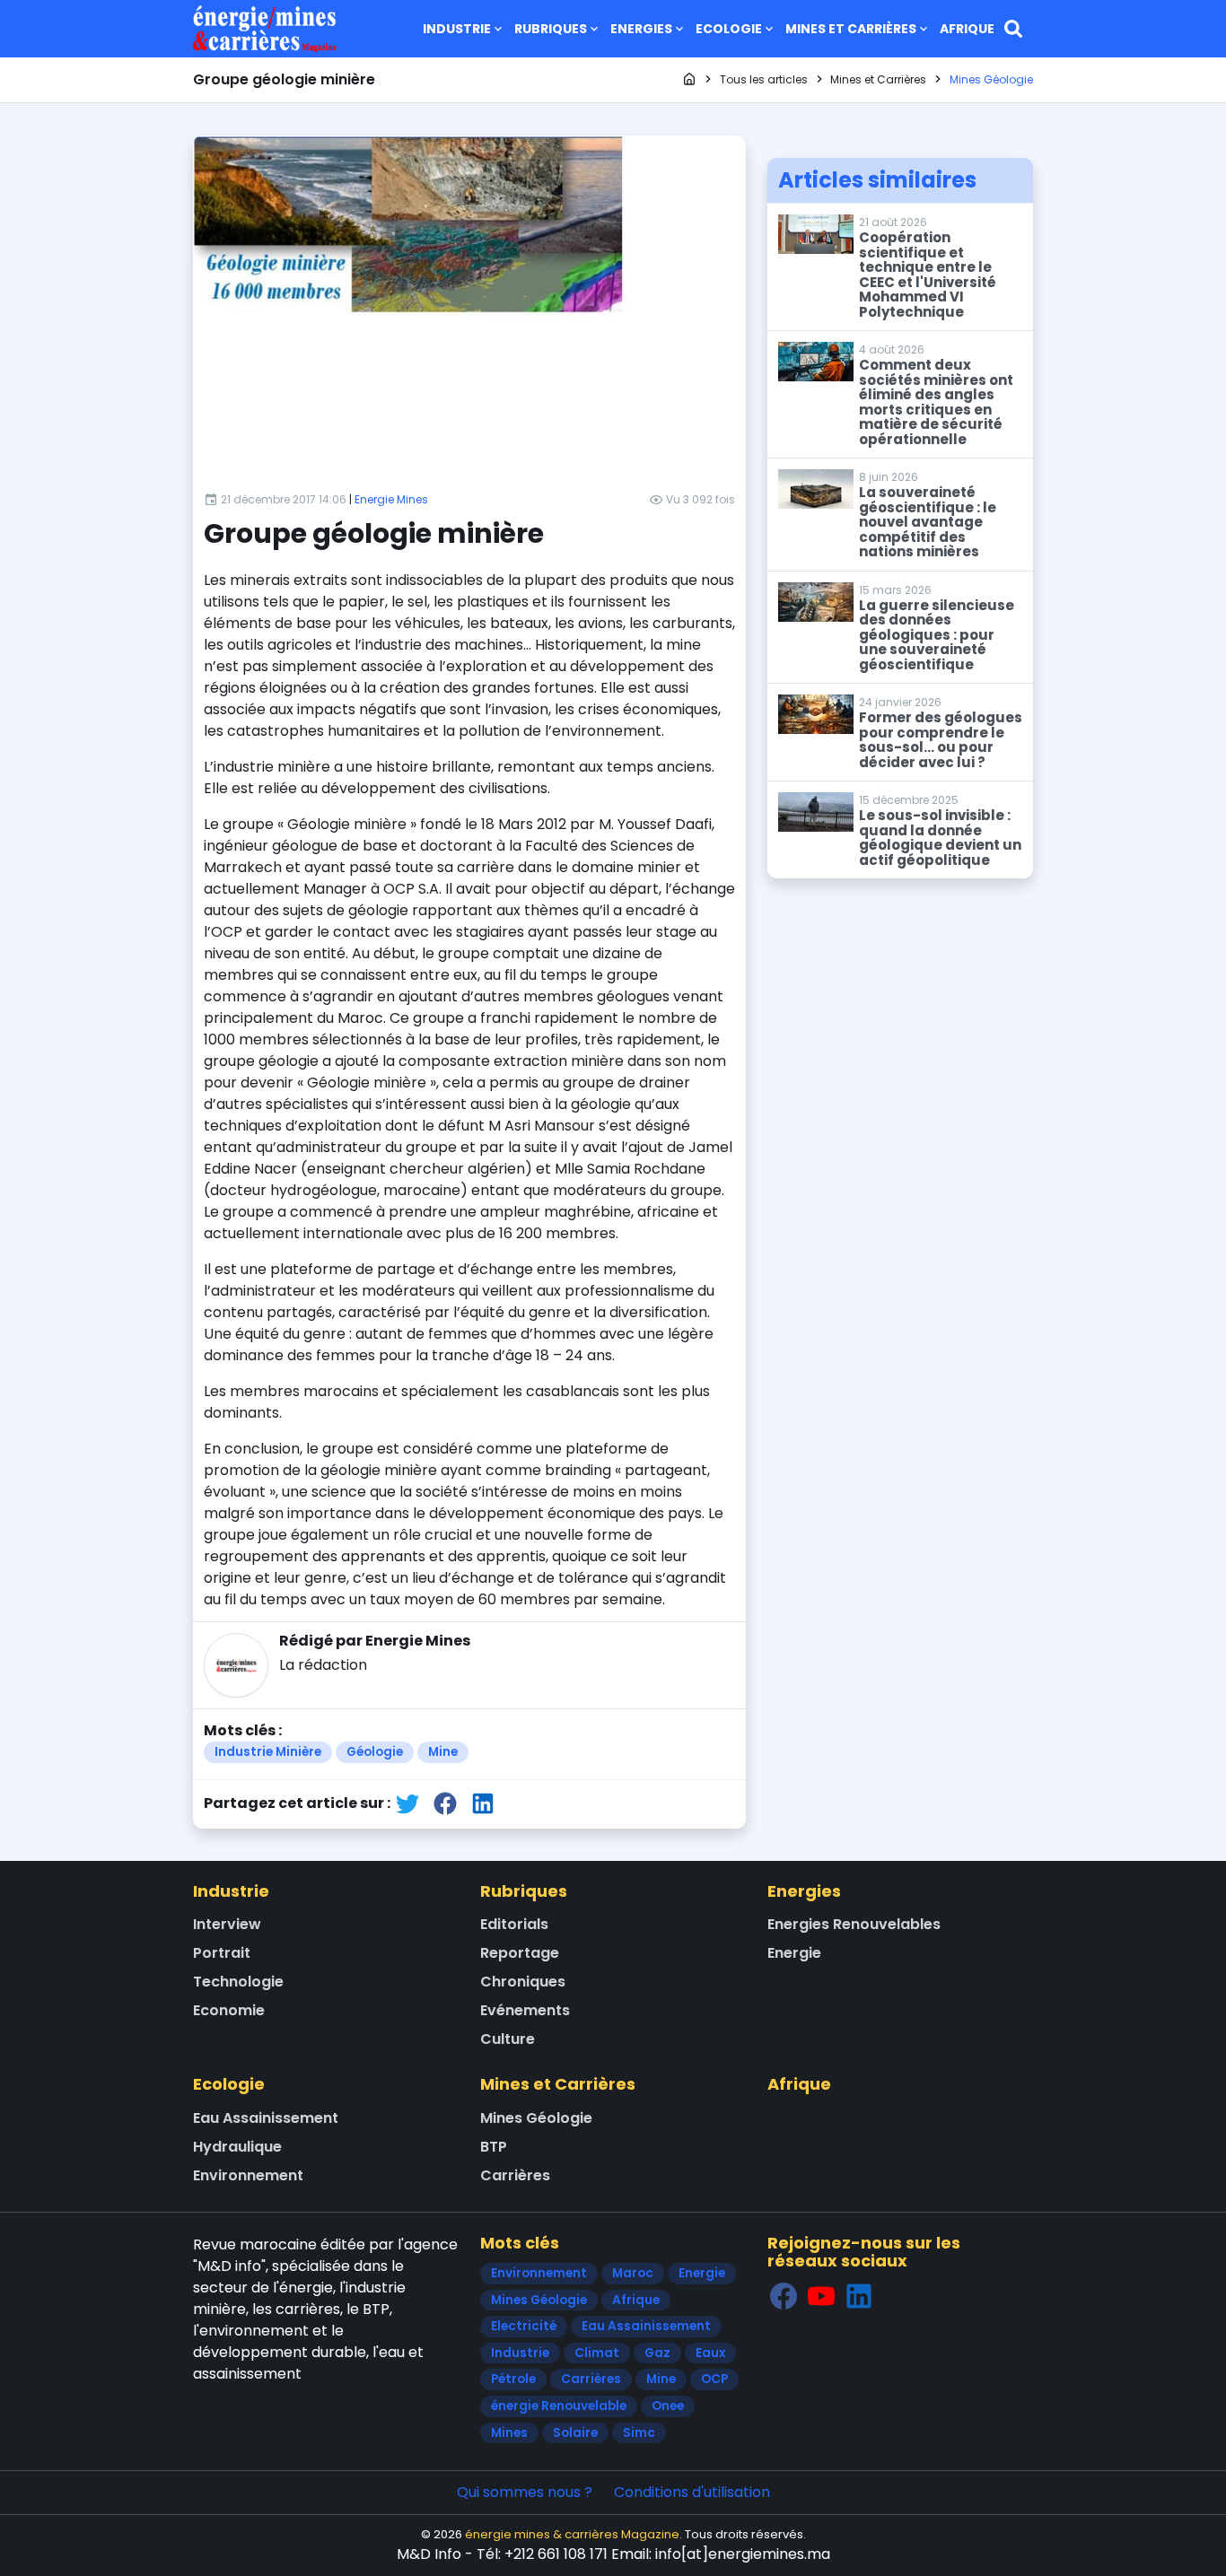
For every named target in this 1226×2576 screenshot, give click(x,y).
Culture (508, 2039)
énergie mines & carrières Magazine (572, 2534)
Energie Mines (391, 499)
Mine (443, 1752)
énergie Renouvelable (559, 2406)
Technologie (238, 1982)
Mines (509, 2433)
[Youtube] (821, 2296)
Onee (668, 2406)
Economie (229, 2010)
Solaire (575, 2433)
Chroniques (523, 1982)
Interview (227, 1924)
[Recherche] (1013, 29)
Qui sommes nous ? (525, 2492)
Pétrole (513, 2379)
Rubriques (551, 29)
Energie (794, 1953)
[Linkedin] (859, 2296)
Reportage (520, 1953)
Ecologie (729, 29)
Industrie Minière (268, 1752)
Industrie (457, 29)
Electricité (524, 2326)
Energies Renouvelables (854, 1924)
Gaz (657, 2353)
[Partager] (407, 1803)
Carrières (515, 2175)
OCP (714, 2379)
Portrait (222, 1953)
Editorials (514, 1924)
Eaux (710, 2353)
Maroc (633, 2273)
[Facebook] (784, 2296)
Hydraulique (237, 2147)
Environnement (248, 2175)
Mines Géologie (536, 2118)
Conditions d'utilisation (692, 2492)
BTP (494, 2147)
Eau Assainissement (266, 2118)
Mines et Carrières (851, 29)
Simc (639, 2433)
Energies (641, 29)
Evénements (525, 2010)
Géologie (375, 1752)
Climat (597, 2353)
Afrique (967, 29)
